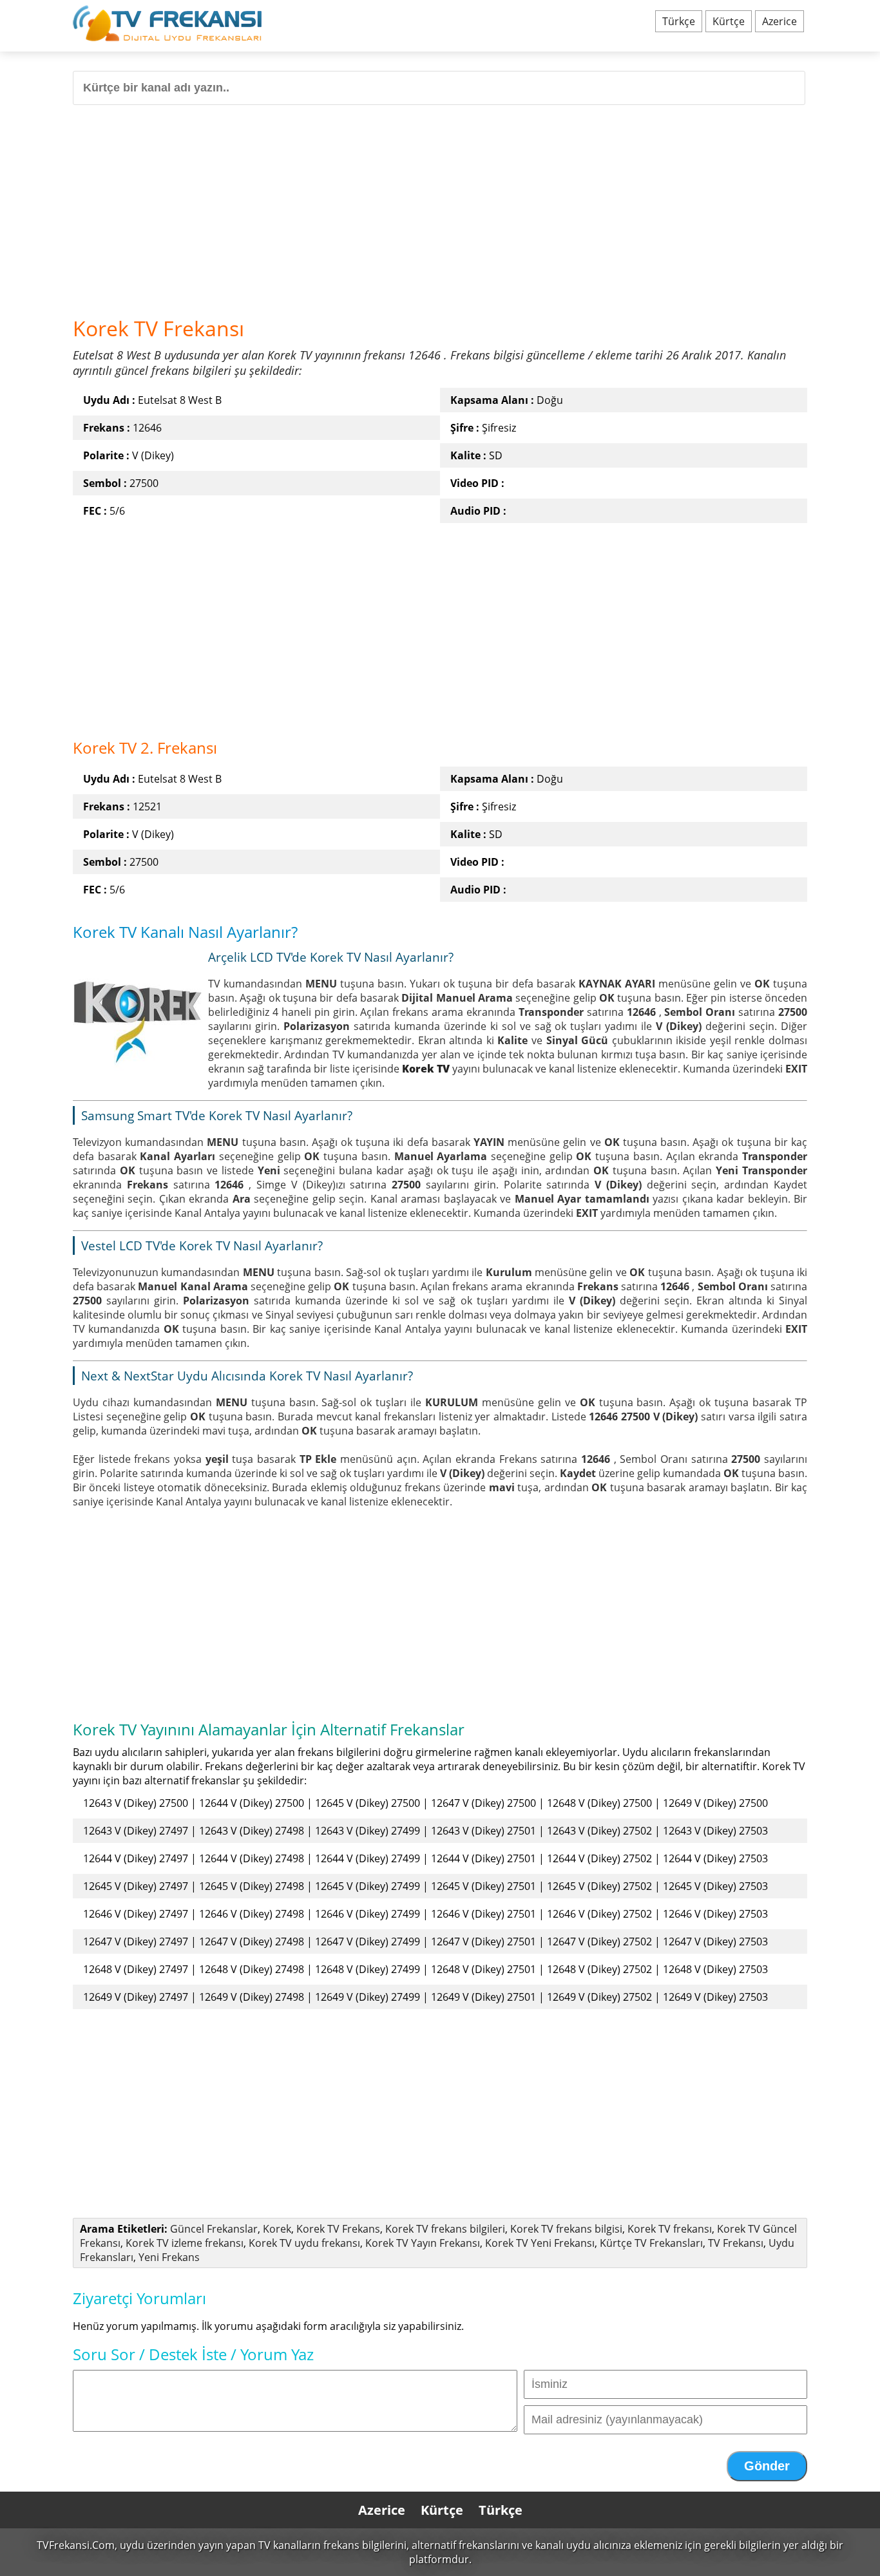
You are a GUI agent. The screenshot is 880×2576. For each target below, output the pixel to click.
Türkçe (679, 21)
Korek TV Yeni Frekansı (540, 2243)
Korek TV (426, 1069)
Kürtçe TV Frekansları (651, 2243)
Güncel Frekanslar (214, 2229)
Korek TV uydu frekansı (304, 2243)
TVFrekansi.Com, (77, 2545)
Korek (277, 2229)
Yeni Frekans (169, 2257)
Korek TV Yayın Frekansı (423, 2243)
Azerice (780, 21)
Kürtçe (729, 21)
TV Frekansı (736, 2243)
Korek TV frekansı (670, 2229)
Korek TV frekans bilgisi (566, 2229)
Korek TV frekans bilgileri (445, 2229)
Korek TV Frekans (338, 2229)
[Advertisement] (440, 205)
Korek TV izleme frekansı (185, 2243)
